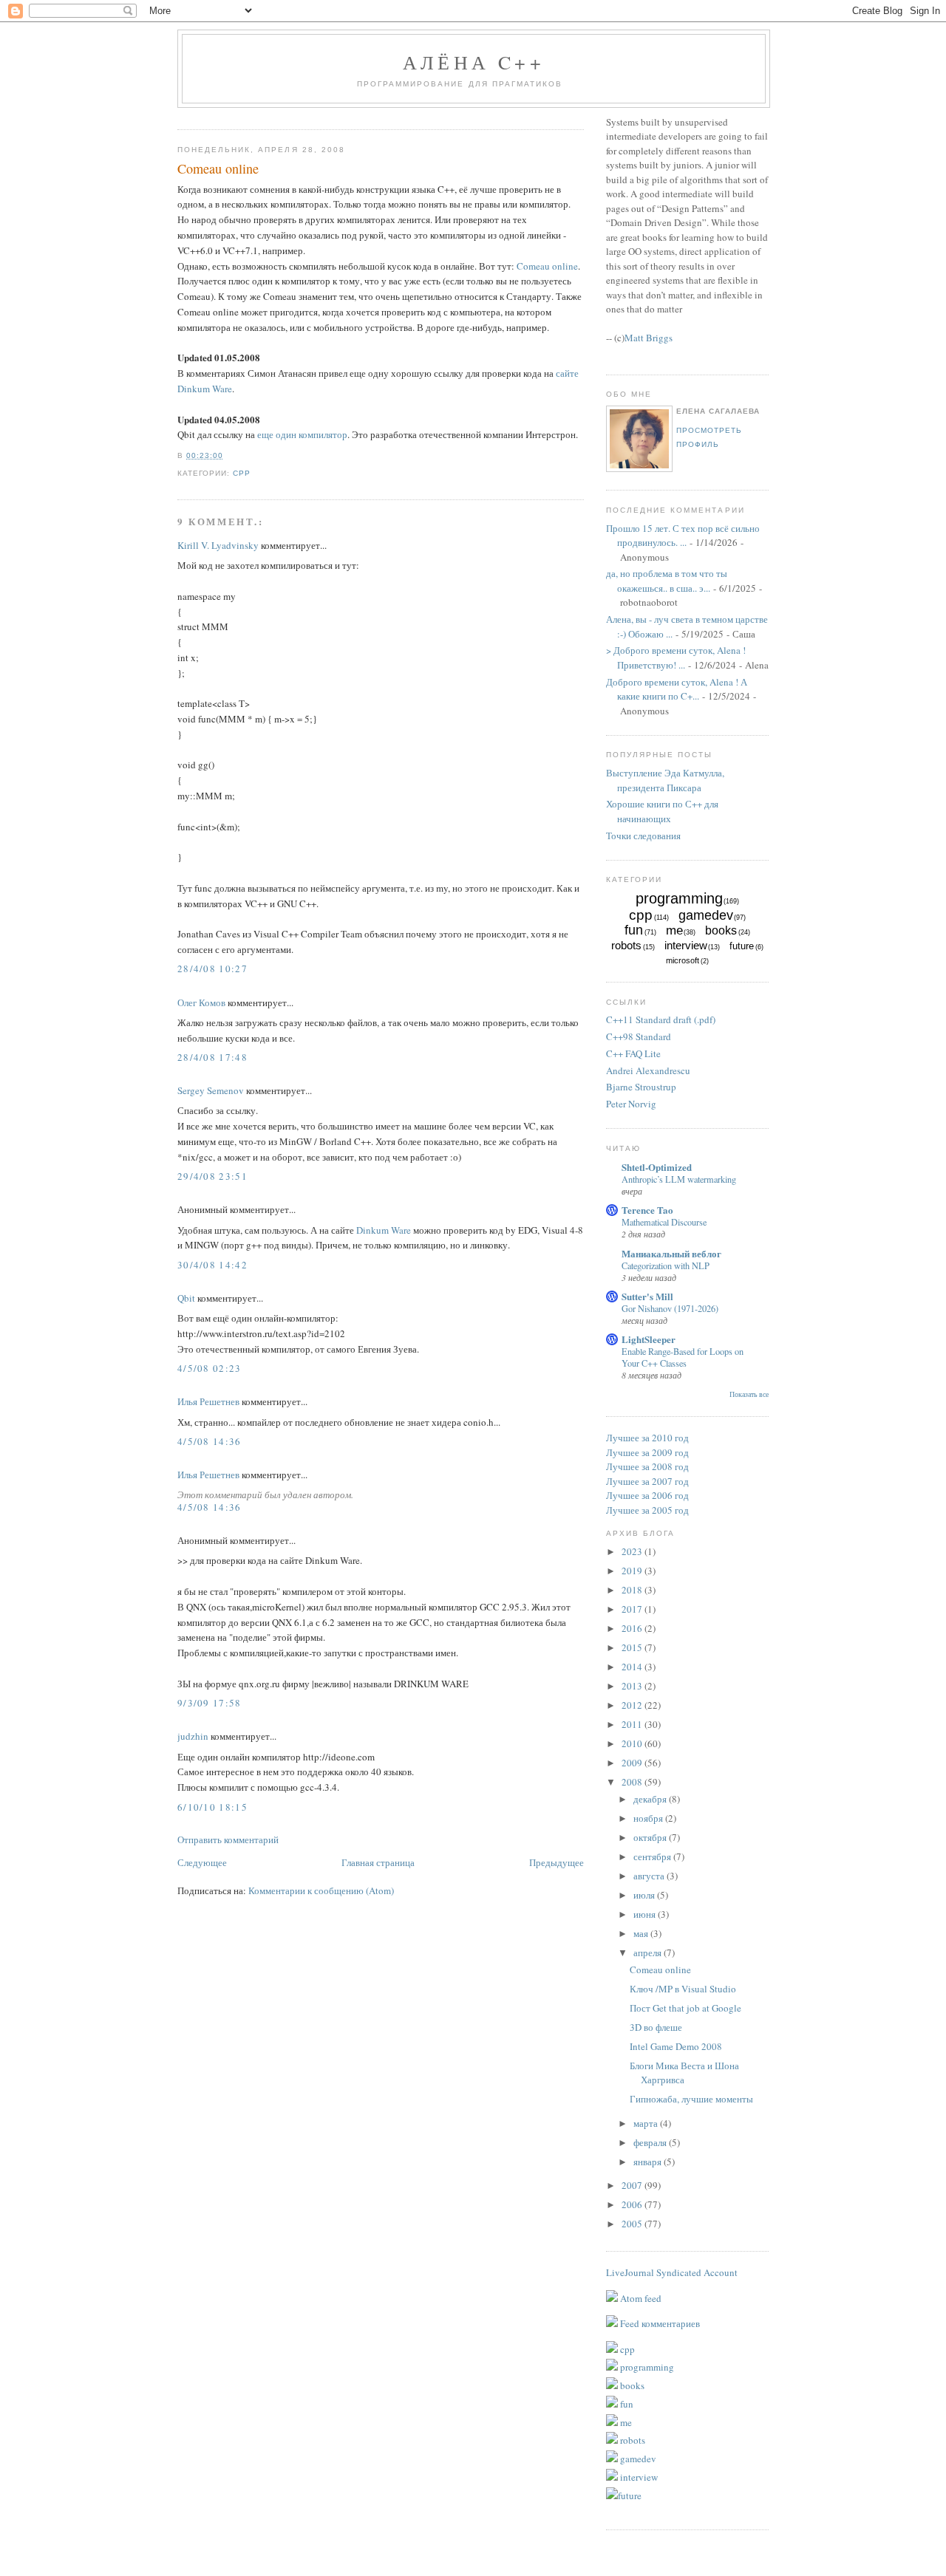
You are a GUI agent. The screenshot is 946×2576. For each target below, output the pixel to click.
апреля (649, 1953)
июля (645, 1895)
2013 (633, 1686)
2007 (633, 2185)
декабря (651, 1799)
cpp (242, 473)
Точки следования (643, 836)
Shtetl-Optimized (657, 1167)
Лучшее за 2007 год (647, 1481)
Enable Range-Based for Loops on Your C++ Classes (683, 1357)
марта (647, 2123)
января (649, 2162)
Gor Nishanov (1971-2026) (670, 1308)
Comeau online (218, 168)
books (721, 930)
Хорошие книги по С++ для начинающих (662, 811)
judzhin (193, 1736)
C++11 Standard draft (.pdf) (661, 1019)
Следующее (202, 1862)
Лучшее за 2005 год (647, 1510)
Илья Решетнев (208, 1401)
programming (679, 898)
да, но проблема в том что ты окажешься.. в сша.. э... (667, 581)
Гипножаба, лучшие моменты (691, 2099)
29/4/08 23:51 (212, 1176)
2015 (633, 1647)
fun (634, 930)
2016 (633, 1628)
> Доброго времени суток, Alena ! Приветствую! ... (676, 657)
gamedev (706, 915)
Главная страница (378, 1862)
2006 (633, 2204)
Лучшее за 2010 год (647, 1438)
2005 (633, 2224)
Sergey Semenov (211, 1090)
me (674, 930)
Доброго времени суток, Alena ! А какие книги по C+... (677, 689)
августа (650, 1876)
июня (646, 1914)
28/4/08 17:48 (212, 1057)
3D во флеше (656, 2027)
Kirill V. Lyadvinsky (218, 545)
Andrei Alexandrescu (648, 1070)
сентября (653, 1856)
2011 (633, 1724)
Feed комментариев (659, 2323)
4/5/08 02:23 (210, 1368)
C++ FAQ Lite (633, 1053)
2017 (633, 1609)
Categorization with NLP (666, 1265)
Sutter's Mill (647, 1296)
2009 (633, 1763)
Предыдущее (557, 1862)
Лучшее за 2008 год (647, 1466)
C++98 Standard (639, 1036)
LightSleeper (649, 1339)
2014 (633, 1667)
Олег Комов (201, 1002)
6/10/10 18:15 (212, 1807)
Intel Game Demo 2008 (676, 2046)
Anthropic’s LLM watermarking (679, 1179)
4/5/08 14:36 (210, 1441)
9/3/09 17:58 (210, 1703)
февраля (651, 2142)
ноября (649, 1818)
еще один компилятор (302, 434)
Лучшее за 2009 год (647, 1452)
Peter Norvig (631, 1104)
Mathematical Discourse (664, 1222)
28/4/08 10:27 (212, 968)
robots (626, 945)
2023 (633, 1551)
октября (651, 1837)
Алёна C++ (474, 62)
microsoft (683, 960)
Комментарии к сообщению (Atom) (321, 1890)
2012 (633, 1705)
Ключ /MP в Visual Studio (683, 1989)
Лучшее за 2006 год (647, 1495)
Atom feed (640, 2298)
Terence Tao (647, 1210)
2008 (633, 1782)
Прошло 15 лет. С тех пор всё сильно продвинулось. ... (683, 536)
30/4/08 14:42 (212, 1265)
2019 (633, 1571)
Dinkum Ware (384, 1230)
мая (642, 1933)
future (742, 946)
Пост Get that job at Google (685, 2008)
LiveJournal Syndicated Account (672, 2272)
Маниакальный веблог (671, 1253)
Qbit (186, 1298)
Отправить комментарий (228, 1839)
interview (686, 945)
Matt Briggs (649, 338)
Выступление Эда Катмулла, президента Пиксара (665, 780)
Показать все (749, 1394)
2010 (633, 1743)
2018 (633, 1590)
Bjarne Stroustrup (641, 1087)
